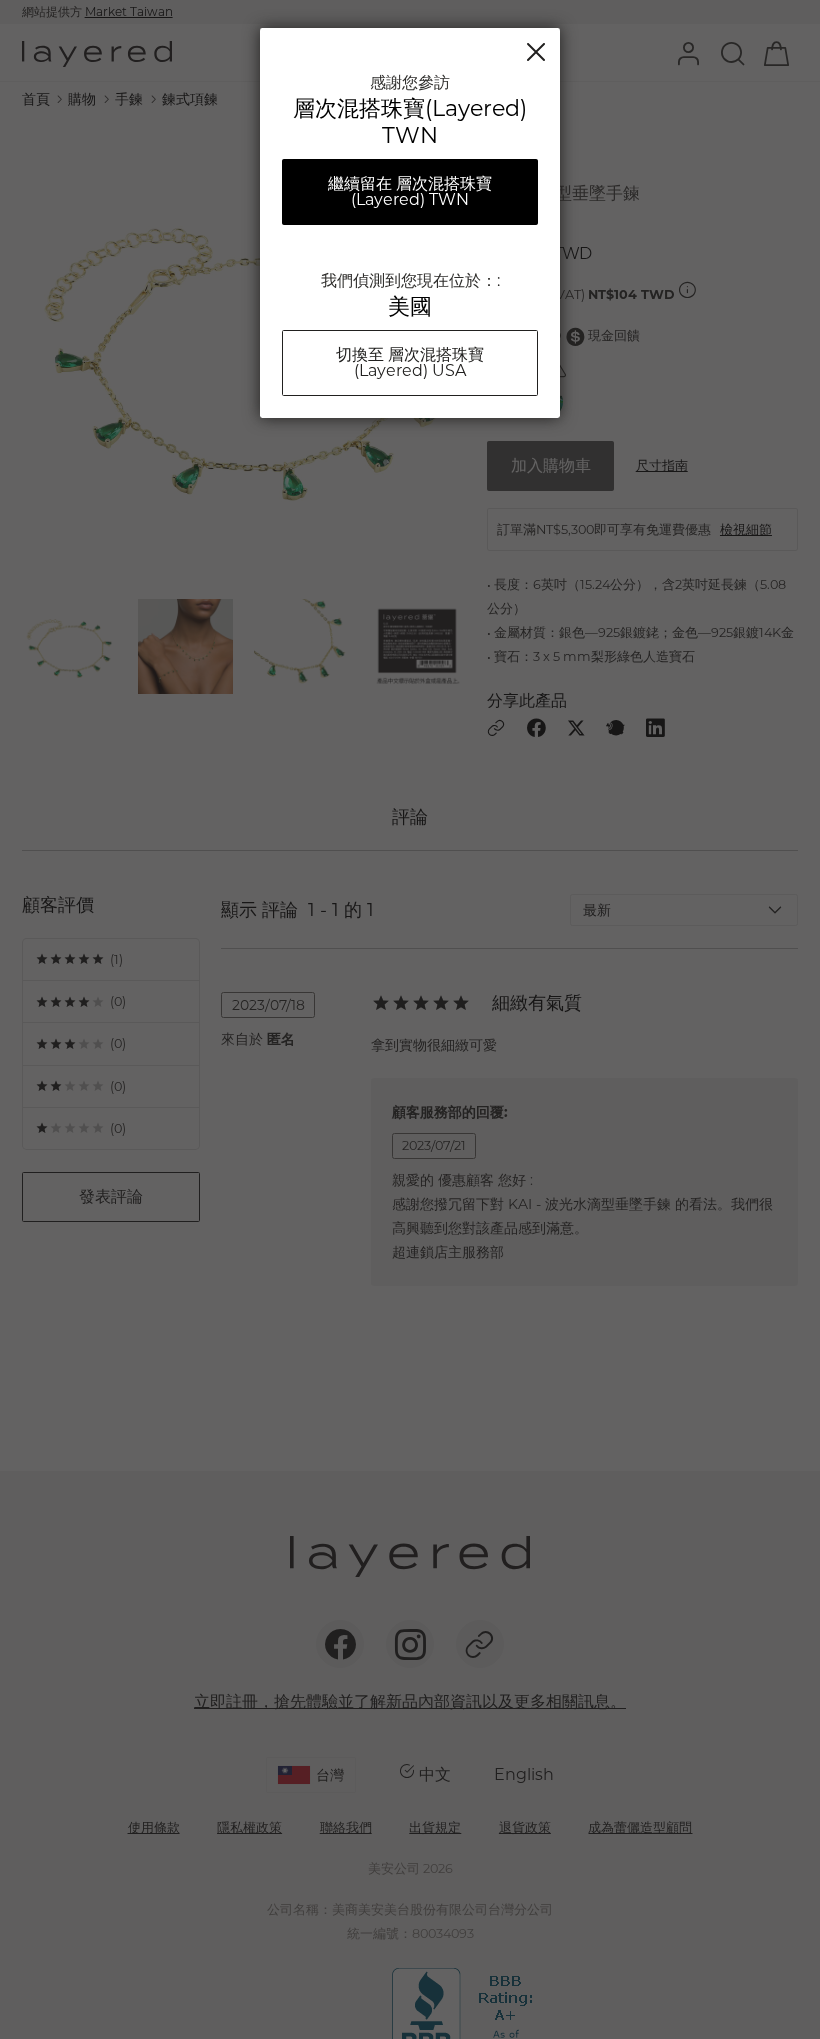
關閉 (536, 52)
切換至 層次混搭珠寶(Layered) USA (410, 362)
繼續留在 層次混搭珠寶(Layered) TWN (410, 191)
